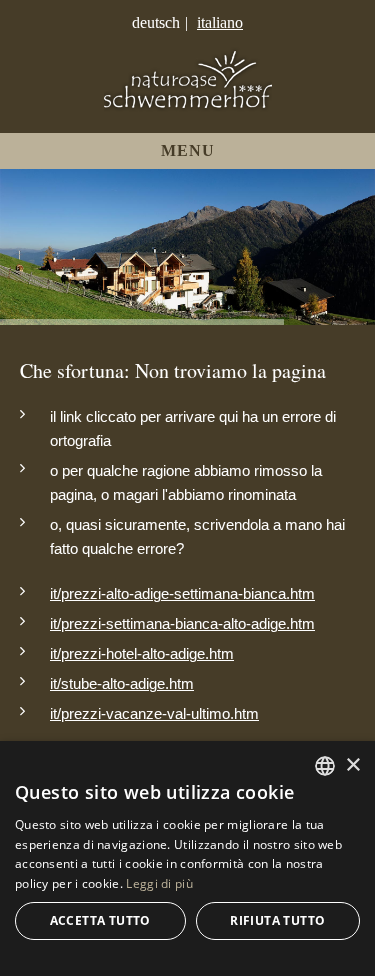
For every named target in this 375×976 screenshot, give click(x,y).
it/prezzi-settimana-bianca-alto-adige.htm (182, 623)
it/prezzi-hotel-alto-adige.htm (142, 653)
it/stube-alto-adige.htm (122, 683)
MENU (188, 150)
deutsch (156, 22)
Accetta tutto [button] (100, 920)
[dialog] (187, 858)
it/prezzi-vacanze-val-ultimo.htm (154, 713)
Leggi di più (159, 883)
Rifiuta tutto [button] (277, 920)
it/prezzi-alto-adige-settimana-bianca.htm (182, 593)
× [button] (352, 765)
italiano (220, 22)
